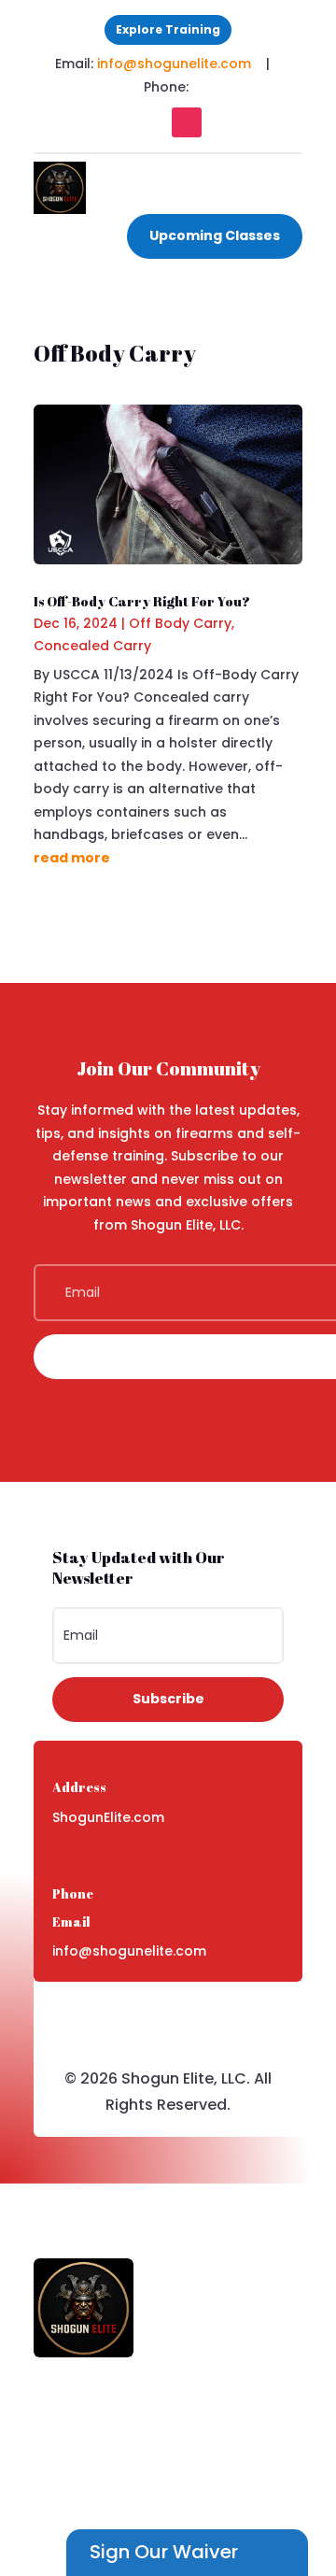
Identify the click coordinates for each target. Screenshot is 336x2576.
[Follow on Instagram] (187, 122)
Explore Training (168, 29)
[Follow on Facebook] (149, 2015)
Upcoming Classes (215, 235)
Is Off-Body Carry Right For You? (142, 601)
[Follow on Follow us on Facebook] (149, 122)
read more (72, 858)
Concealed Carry (92, 646)
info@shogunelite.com (176, 64)
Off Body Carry (180, 623)
